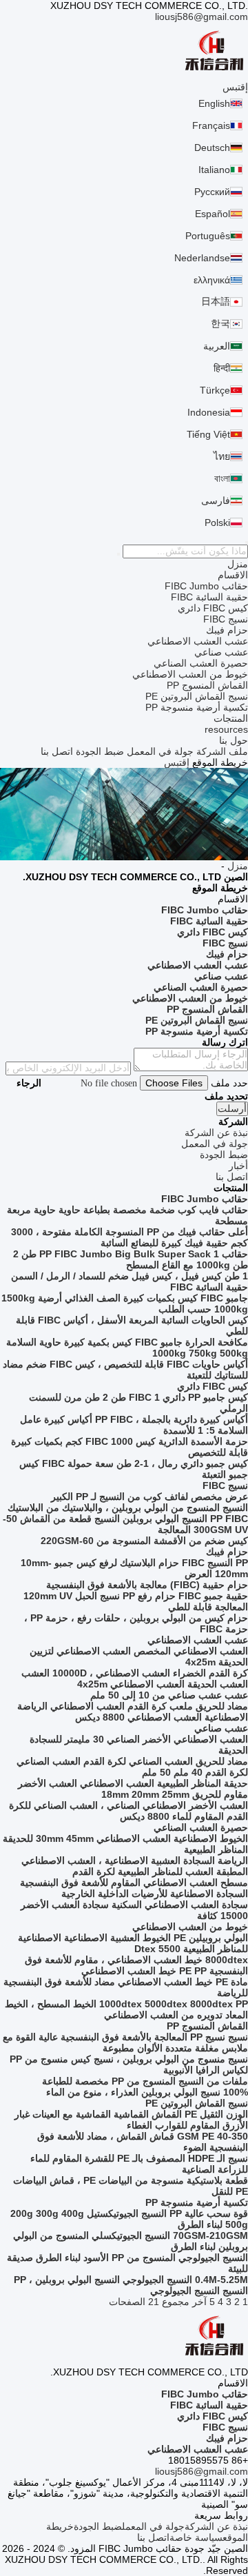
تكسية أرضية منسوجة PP (197, 707)
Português (208, 236)
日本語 (216, 301)
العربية (217, 346)
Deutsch (212, 148)
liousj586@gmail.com (201, 17)
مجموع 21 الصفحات (149, 2302)
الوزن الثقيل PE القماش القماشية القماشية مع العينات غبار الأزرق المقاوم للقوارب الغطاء (131, 2120)
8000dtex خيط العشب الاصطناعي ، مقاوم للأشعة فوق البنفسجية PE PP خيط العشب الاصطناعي (136, 1965)
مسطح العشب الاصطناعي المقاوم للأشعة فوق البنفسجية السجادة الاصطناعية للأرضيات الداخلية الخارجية (134, 1888)
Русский (212, 192)
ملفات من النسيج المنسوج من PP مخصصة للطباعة (145, 2081)
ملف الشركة (222, 751)
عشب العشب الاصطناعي (198, 641)
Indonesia (209, 412)
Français (211, 125)
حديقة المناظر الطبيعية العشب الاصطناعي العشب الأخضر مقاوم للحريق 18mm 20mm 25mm (133, 1789)
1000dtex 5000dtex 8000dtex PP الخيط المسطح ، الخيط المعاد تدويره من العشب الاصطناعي (126, 2009)
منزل (238, 564)
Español (213, 214)
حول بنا (234, 740)
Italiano (214, 170)
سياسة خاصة (196, 2537)
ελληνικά (212, 280)
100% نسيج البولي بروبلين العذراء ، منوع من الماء (147, 2092)
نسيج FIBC (226, 619)
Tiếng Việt (208, 434)
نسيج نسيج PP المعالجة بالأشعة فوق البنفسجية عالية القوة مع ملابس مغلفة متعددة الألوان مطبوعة (125, 2042)
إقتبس (235, 87)
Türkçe (215, 390)
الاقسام (233, 575)
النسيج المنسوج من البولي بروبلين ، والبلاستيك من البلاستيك (128, 1508)
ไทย (222, 456)
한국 (220, 323)
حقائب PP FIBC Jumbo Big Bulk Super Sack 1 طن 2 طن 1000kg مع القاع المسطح (131, 1259)
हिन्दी (222, 368)
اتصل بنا (57, 751)
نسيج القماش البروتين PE (197, 696)
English (214, 103)
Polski (217, 523)
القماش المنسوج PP (207, 685)
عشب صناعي (221, 652)
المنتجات (231, 718)
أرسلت (232, 1109)
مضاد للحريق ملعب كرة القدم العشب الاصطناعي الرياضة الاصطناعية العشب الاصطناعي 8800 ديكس (133, 1712)
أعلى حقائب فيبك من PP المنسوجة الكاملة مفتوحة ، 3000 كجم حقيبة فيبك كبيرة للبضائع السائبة (130, 1237)
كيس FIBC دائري (213, 608)
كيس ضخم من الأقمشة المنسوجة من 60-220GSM (144, 1541)
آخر (199, 2302)
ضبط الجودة (100, 751)
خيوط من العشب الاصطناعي (190, 674)
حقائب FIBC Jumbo (206, 586)
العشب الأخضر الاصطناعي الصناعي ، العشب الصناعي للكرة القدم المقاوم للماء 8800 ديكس (128, 1811)
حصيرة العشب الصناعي (201, 663)
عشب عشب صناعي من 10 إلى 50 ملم (169, 1695)
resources (226, 729)
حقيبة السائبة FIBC (209, 597)
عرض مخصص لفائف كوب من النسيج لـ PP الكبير (149, 1497)
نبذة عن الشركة (216, 2526)
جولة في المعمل (160, 751)
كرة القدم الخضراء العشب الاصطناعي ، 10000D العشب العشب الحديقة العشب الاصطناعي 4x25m (135, 1679)
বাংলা (222, 478)
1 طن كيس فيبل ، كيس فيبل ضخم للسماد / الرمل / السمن (130, 1276)
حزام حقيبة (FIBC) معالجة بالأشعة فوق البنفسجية (147, 1585)
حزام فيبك (227, 630)
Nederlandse (202, 258)
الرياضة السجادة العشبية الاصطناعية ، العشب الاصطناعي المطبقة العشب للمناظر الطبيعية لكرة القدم (135, 1866)
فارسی (216, 500)
